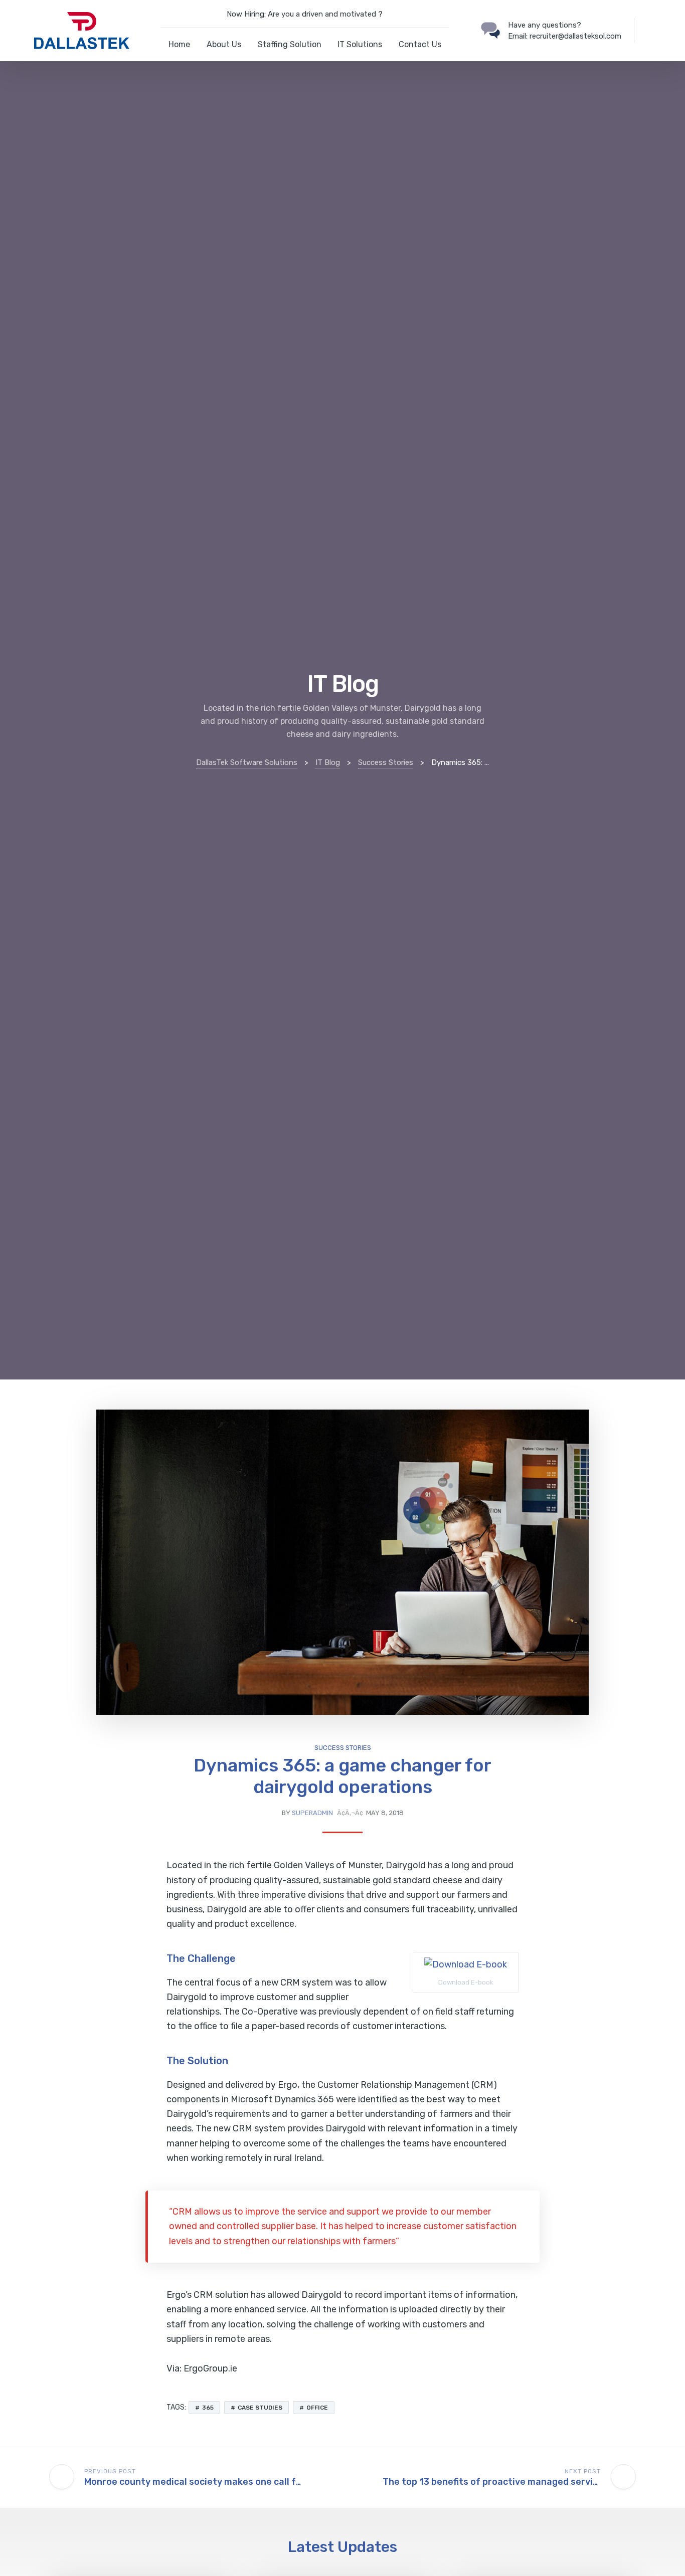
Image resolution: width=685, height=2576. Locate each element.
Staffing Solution (290, 44)
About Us (224, 44)
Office (317, 2408)
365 (208, 2408)
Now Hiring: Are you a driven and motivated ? (305, 14)
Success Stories (343, 1748)
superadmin (312, 1813)
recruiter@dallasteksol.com (575, 36)
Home (179, 44)
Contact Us (420, 44)
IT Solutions (360, 44)
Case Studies (260, 2408)
